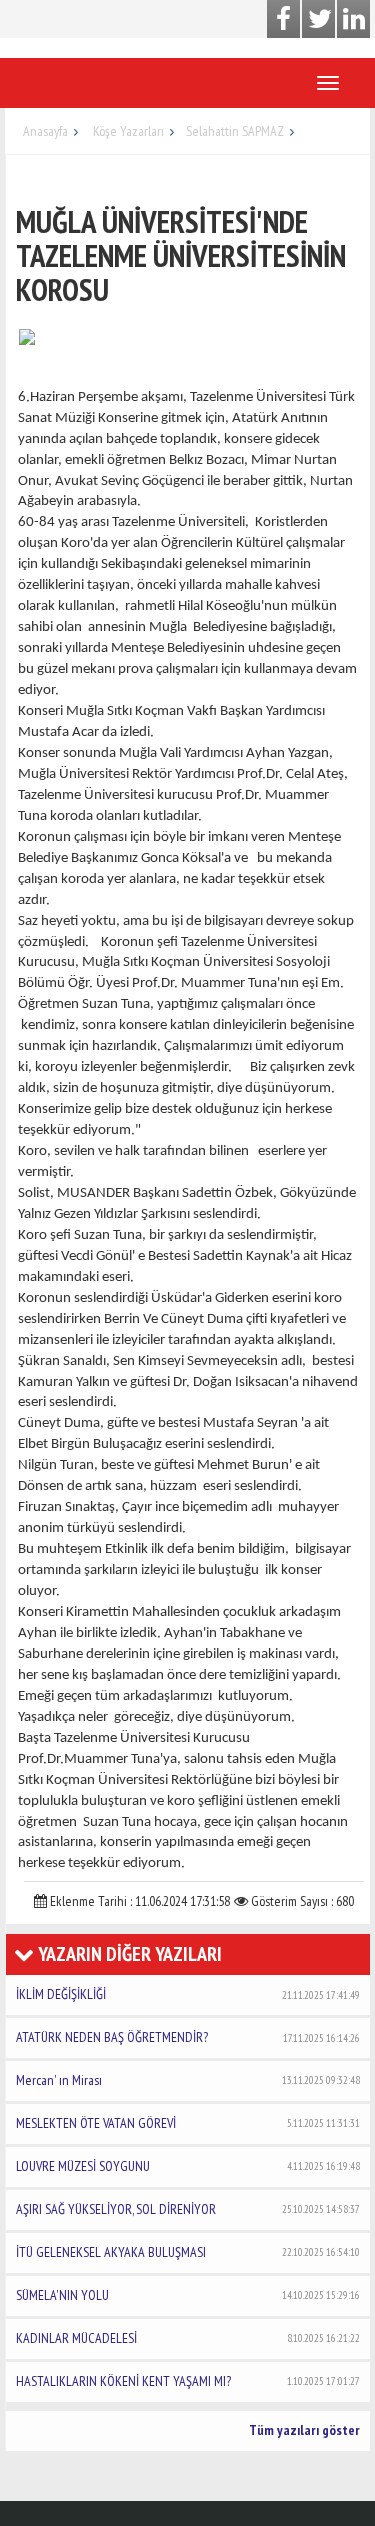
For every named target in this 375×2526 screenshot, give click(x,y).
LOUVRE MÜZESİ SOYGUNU (188, 2166)
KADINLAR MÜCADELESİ (188, 2338)
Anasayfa (45, 131)
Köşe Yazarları (128, 131)
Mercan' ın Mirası (188, 2080)
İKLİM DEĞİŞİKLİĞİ (188, 1994)
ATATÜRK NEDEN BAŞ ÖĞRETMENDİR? (188, 2037)
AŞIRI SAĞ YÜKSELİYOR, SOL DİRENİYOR (188, 2209)
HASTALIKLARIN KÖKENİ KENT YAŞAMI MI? (188, 2381)
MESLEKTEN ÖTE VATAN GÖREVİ (188, 2123)
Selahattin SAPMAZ (235, 131)
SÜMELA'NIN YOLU (188, 2295)
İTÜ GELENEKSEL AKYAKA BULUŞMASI (188, 2252)
